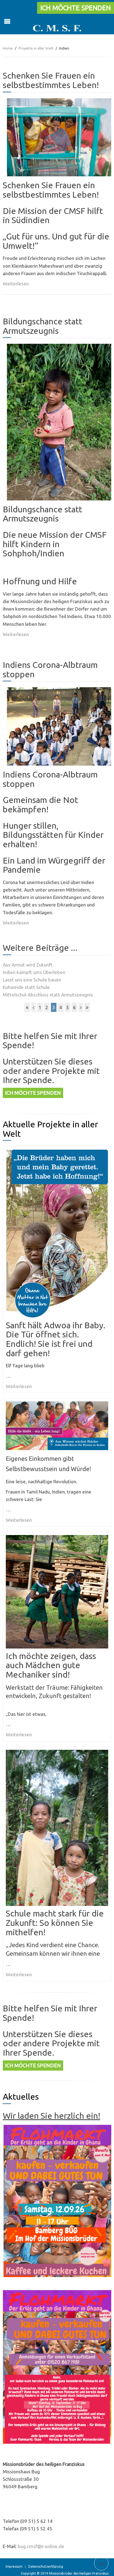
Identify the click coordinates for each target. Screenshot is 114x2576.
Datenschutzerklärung (46, 2566)
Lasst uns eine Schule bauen (32, 980)
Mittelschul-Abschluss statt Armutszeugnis (48, 995)
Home (8, 48)
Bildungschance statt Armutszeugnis (42, 326)
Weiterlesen (16, 284)
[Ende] (87, 1007)
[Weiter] (81, 1007)
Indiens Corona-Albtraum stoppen (50, 669)
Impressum (14, 2566)
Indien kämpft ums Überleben (34, 972)
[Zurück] (33, 1007)
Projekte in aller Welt (36, 48)
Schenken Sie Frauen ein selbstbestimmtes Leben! (51, 80)
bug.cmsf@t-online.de (41, 2546)
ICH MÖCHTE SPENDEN (76, 8)
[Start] (27, 1007)
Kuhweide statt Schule (26, 987)
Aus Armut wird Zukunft (28, 965)
